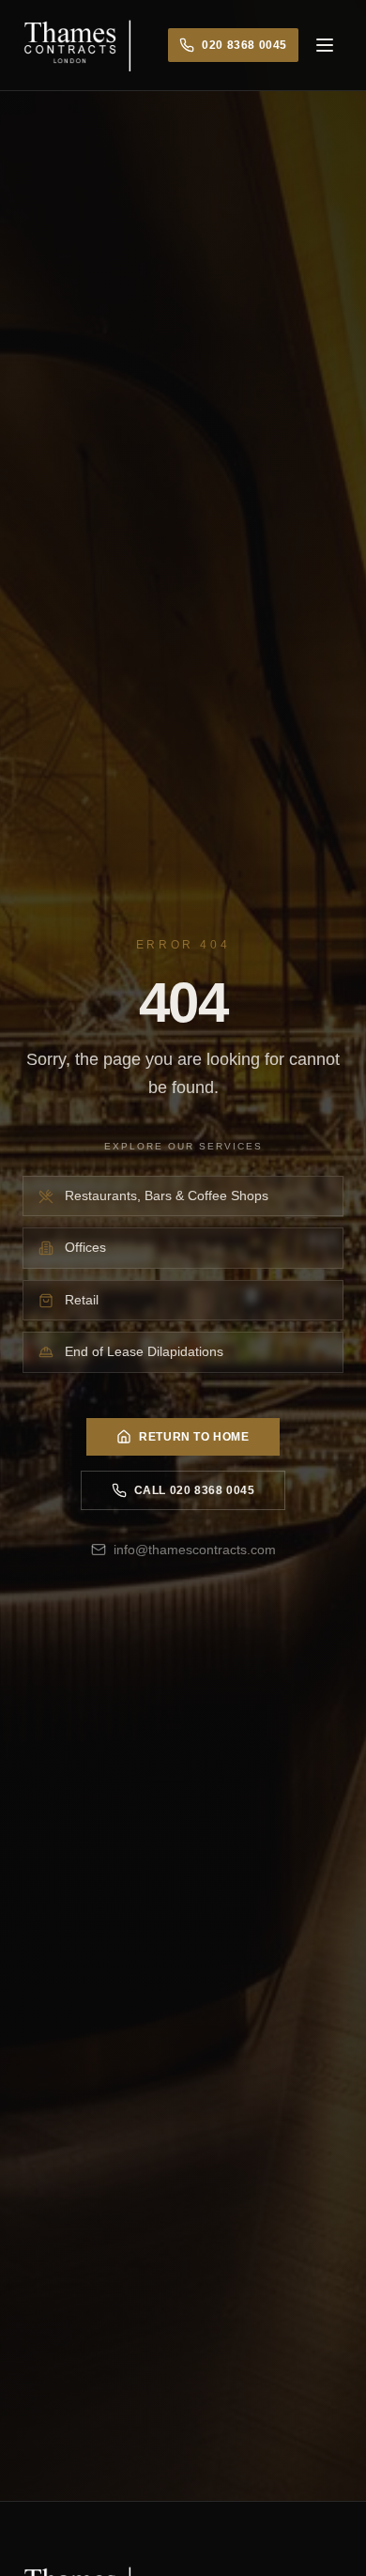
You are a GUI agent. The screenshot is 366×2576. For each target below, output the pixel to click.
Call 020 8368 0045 (195, 1490)
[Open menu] (325, 45)
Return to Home (194, 1437)
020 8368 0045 (244, 45)
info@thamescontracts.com (195, 1550)
